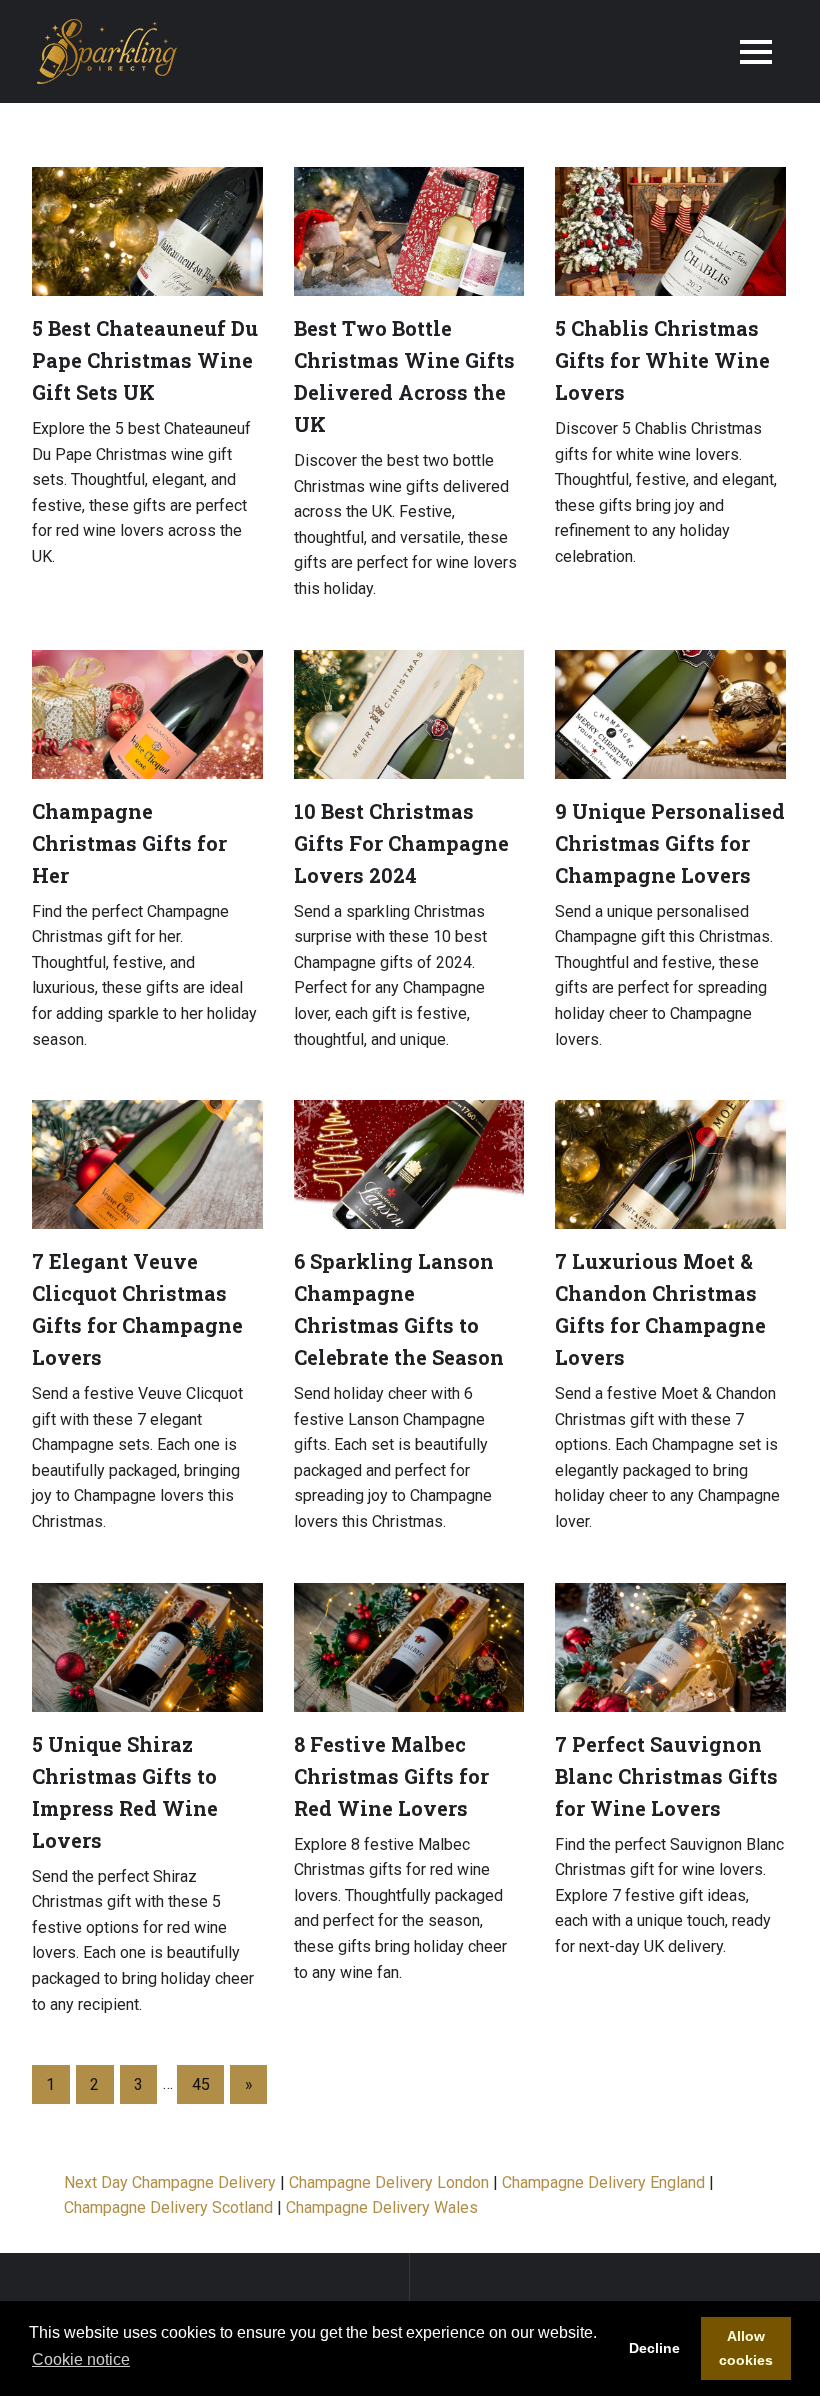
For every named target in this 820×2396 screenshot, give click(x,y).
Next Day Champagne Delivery (172, 2182)
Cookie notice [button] (81, 2359)
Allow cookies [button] (746, 2348)
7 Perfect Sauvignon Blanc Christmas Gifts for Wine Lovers (666, 1776)
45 (201, 2084)
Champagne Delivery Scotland (168, 2207)
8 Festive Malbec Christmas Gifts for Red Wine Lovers (391, 1776)
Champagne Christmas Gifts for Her (129, 843)
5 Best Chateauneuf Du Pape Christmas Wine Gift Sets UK (145, 360)
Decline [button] (654, 2348)
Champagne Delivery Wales (382, 2207)
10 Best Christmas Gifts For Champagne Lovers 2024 (401, 843)
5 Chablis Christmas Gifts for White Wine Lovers (662, 360)
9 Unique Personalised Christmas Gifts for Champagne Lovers (670, 843)
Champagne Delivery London (389, 2182)
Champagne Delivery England (603, 2182)
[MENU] (756, 52)
